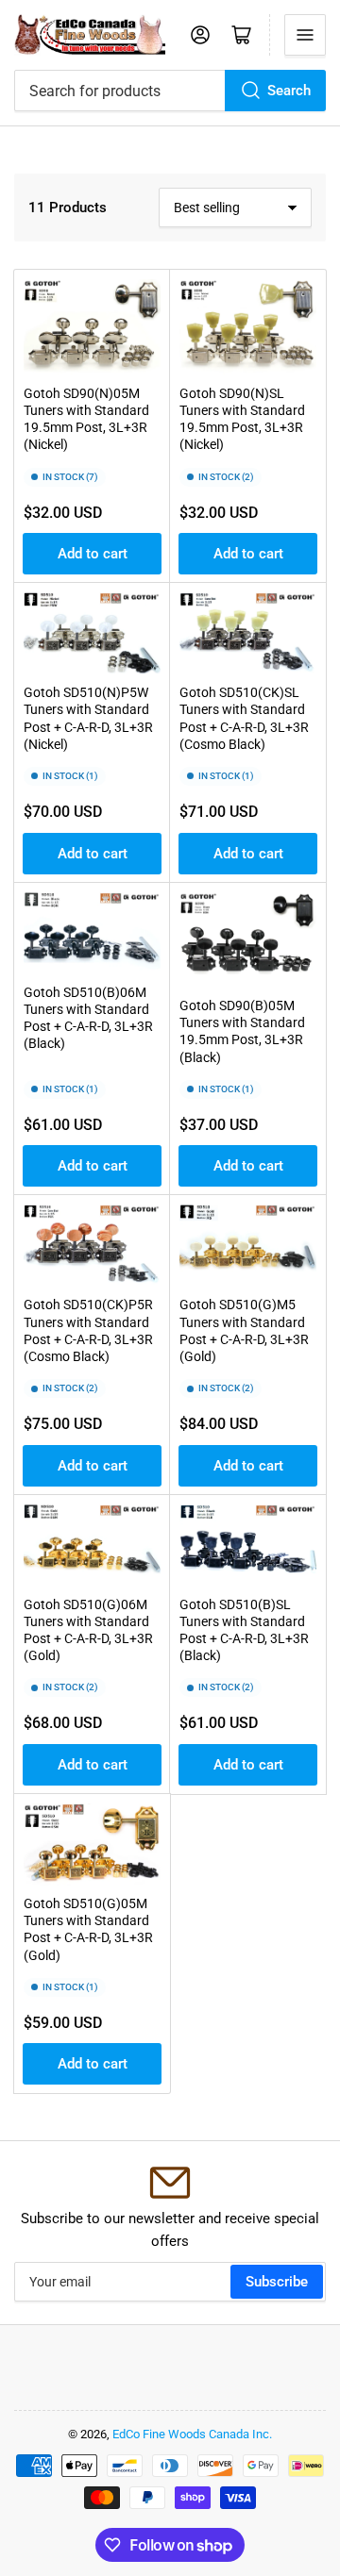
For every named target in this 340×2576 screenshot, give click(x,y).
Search (289, 91)
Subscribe (277, 2282)
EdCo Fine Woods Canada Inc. (192, 2434)
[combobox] (170, 91)
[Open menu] (305, 35)
